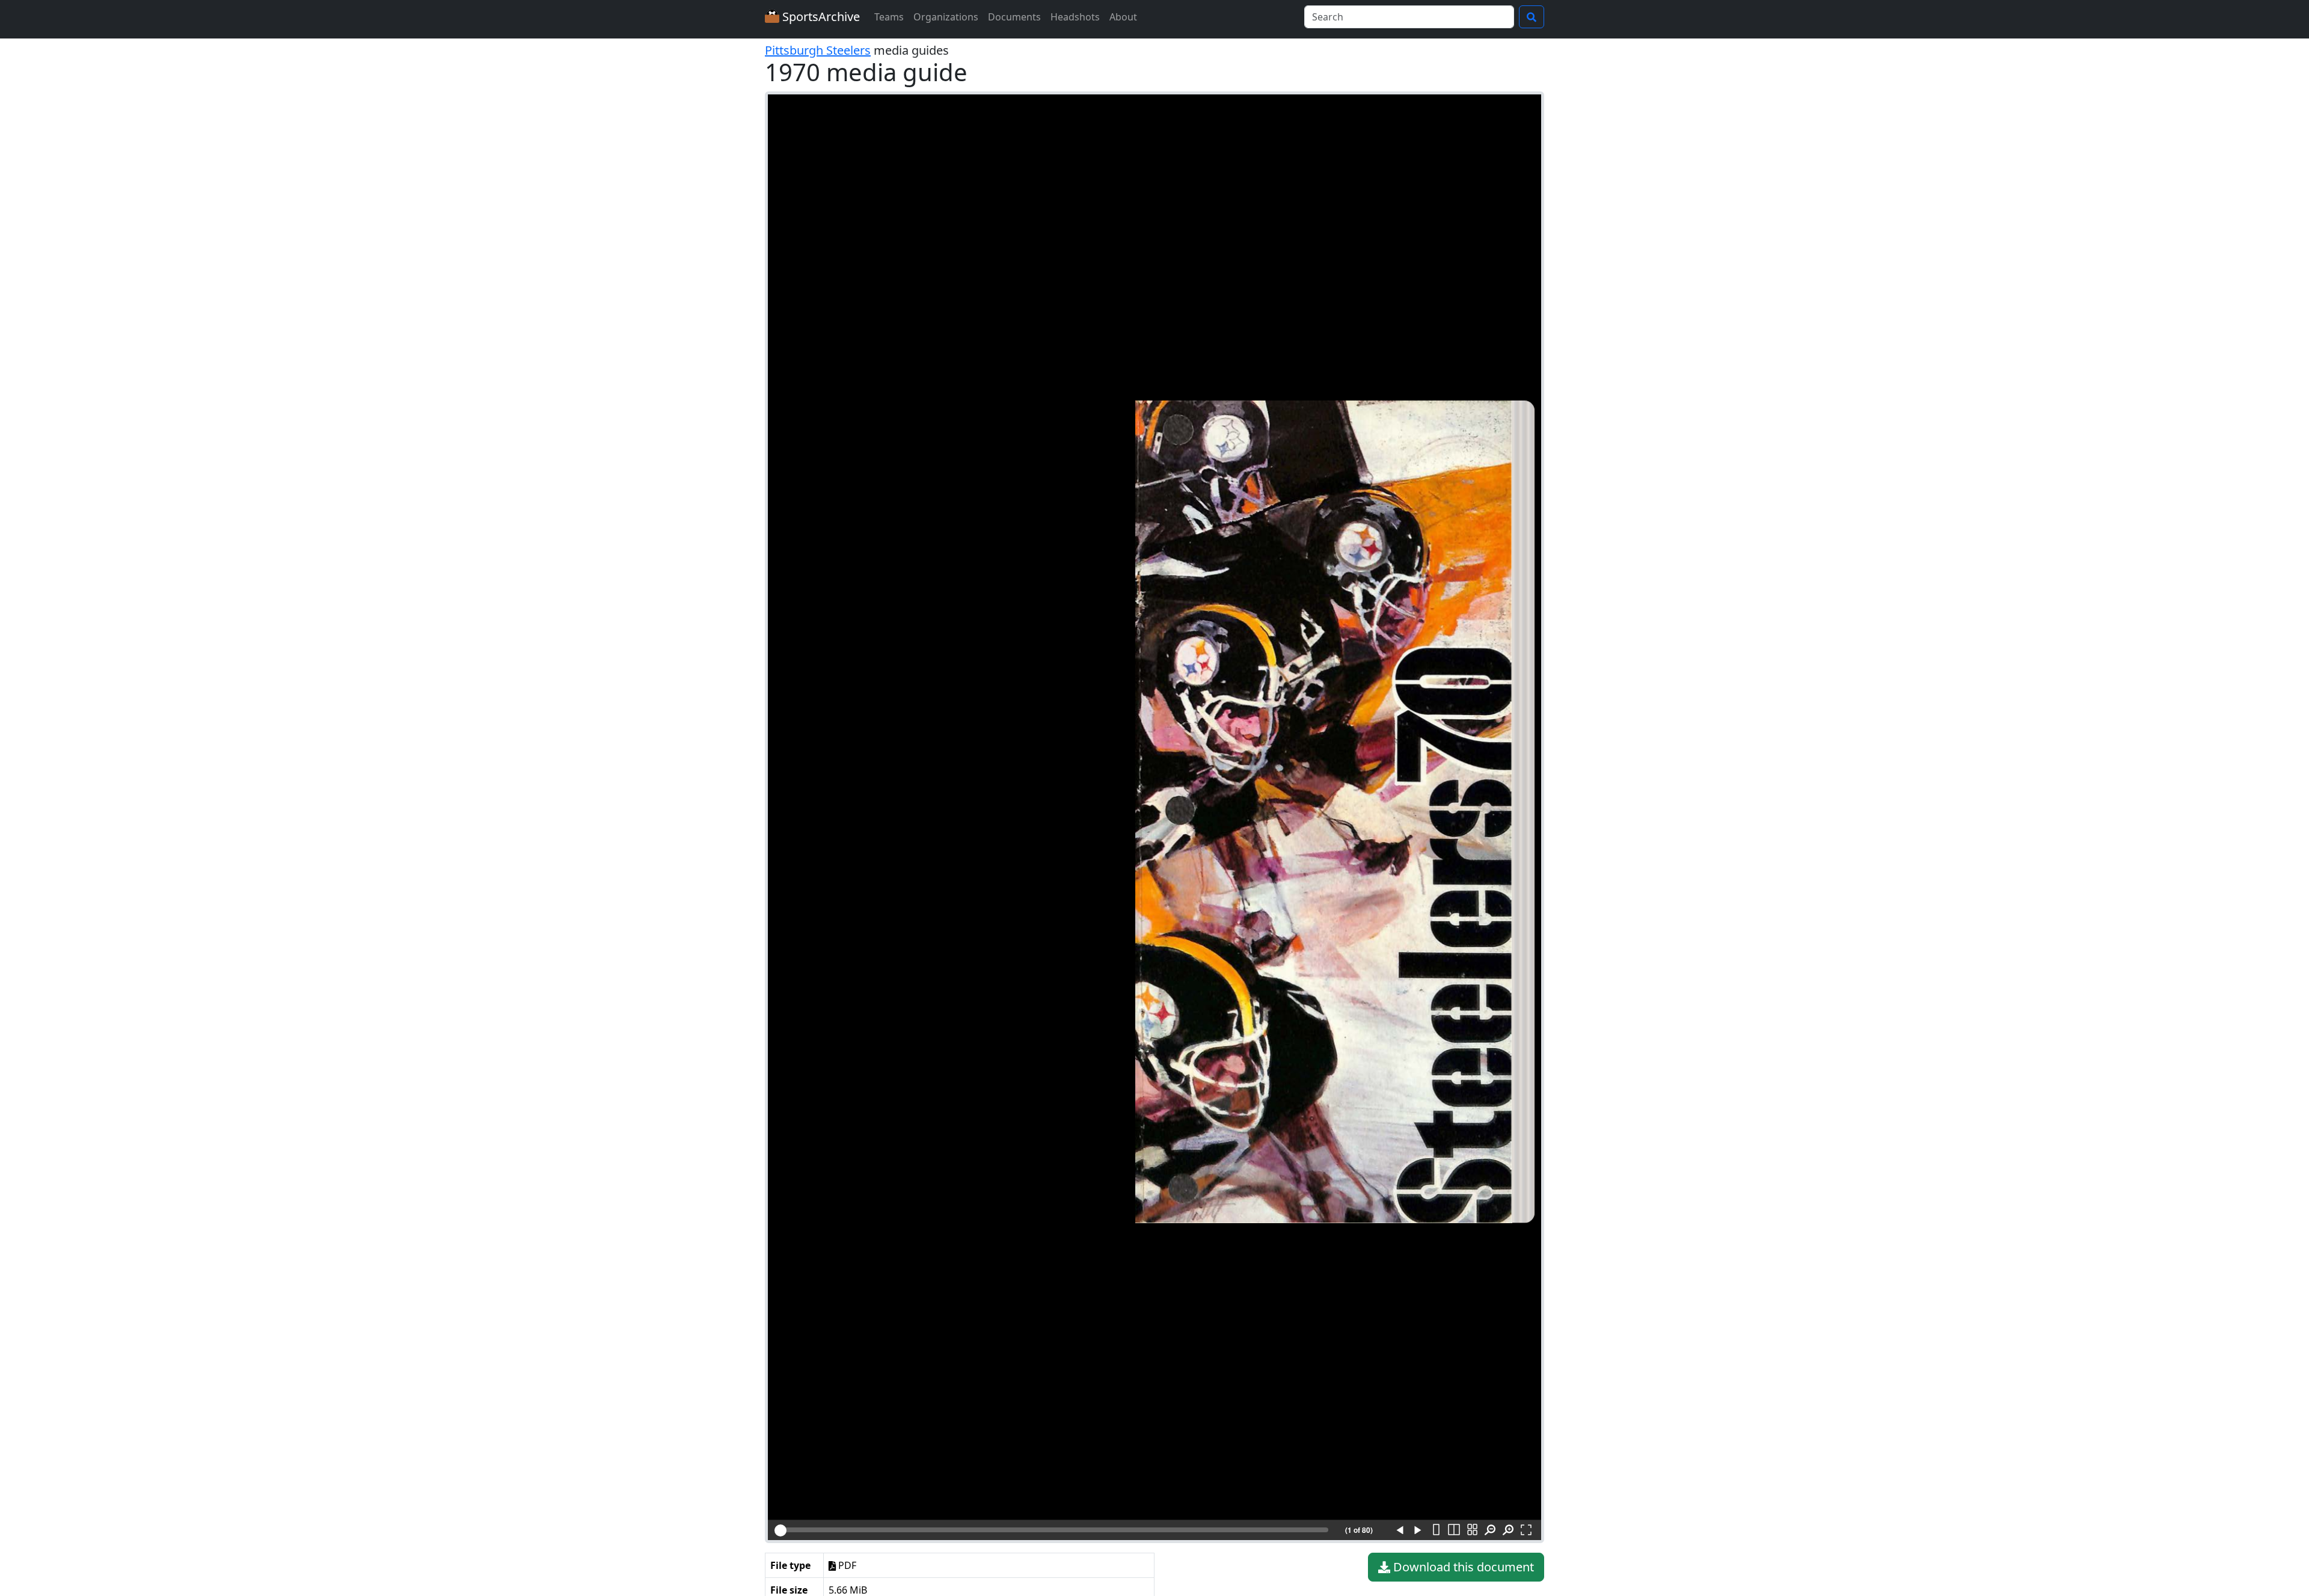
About (1123, 17)
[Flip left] (1400, 1530)
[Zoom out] (1490, 1530)
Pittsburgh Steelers (818, 50)
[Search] (1532, 17)
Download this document (1462, 1567)
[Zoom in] (1508, 1530)
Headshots (1075, 17)
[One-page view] (1436, 1530)
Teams (889, 17)
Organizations (946, 17)
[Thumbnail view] (1472, 1530)
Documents (1014, 17)
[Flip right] (1418, 1530)
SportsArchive (820, 17)
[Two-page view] (1454, 1530)
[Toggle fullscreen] (1526, 1530)
